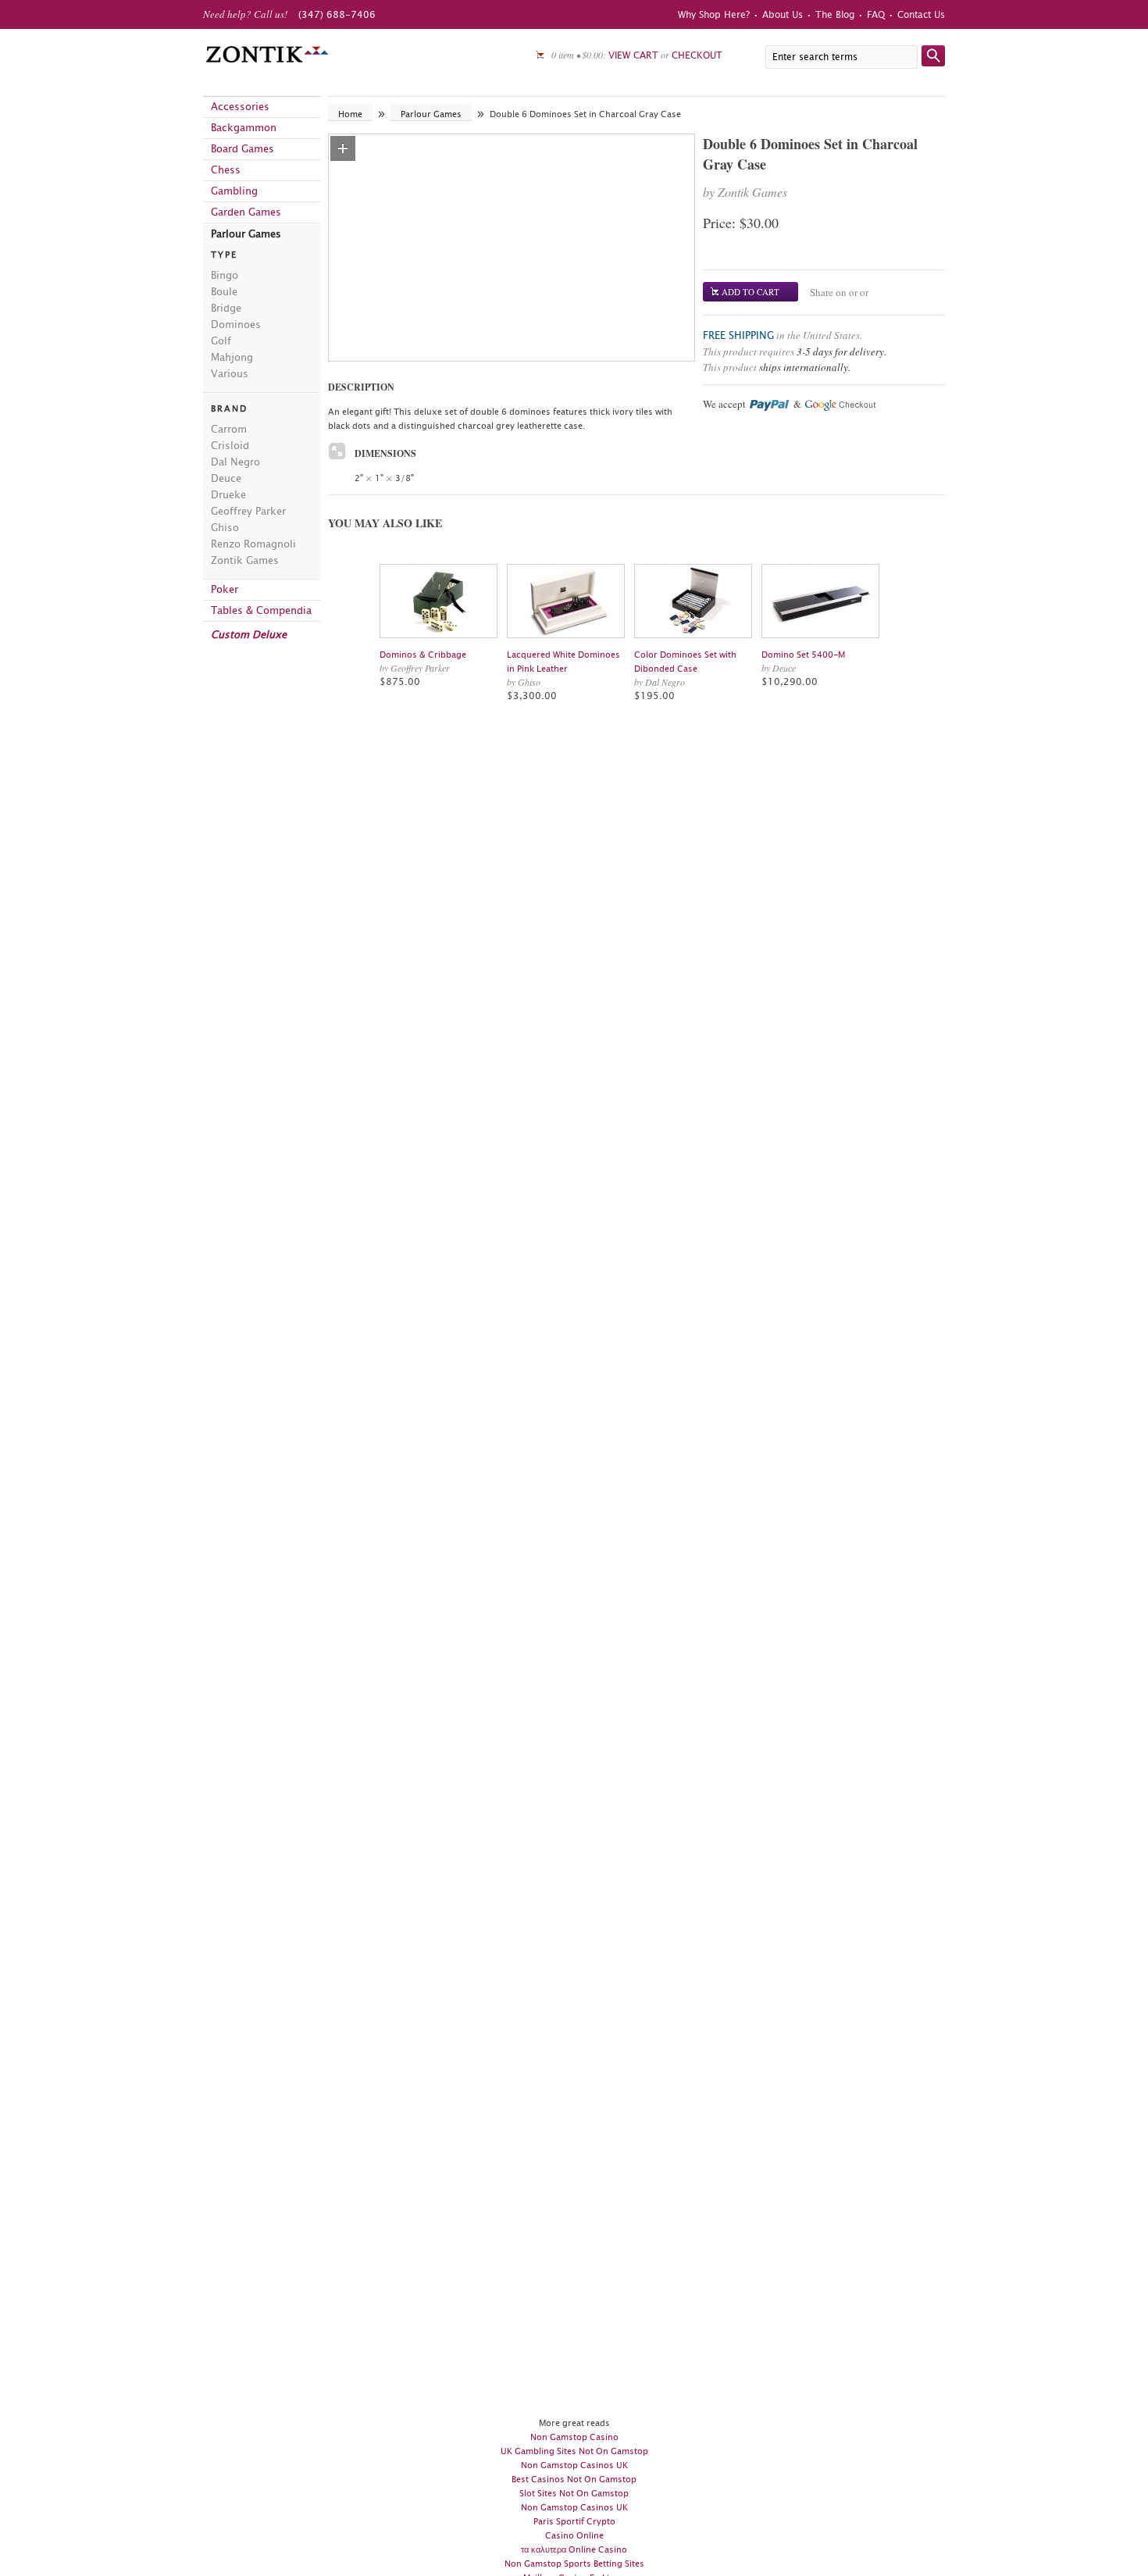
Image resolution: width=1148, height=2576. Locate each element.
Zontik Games (245, 560)
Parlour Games (246, 234)
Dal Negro (235, 462)
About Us (783, 15)
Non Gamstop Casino (574, 2437)
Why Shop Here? (714, 15)
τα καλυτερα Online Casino (574, 2549)
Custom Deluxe (249, 635)
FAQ (876, 15)
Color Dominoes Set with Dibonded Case (685, 662)
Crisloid (230, 445)
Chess (226, 170)
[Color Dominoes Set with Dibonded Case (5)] (694, 601)
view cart (633, 55)
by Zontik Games (745, 192)
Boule (224, 291)
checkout (697, 55)
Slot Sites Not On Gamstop (574, 2493)
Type (224, 255)
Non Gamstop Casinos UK (574, 2465)
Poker (225, 589)
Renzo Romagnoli (253, 544)
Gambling (234, 191)
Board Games (242, 149)
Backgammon (244, 128)
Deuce (226, 478)
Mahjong (232, 357)
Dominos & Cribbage (423, 655)
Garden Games (246, 212)
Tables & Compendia (261, 610)
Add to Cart (750, 292)
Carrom (229, 429)
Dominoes (236, 324)
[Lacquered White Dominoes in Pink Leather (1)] (567, 601)
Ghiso (225, 527)
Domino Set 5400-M (803, 655)
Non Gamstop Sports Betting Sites (574, 2564)
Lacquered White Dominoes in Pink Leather (563, 662)
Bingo (225, 275)
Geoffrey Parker (248, 511)
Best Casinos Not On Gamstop (574, 2479)
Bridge (226, 308)
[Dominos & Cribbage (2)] (439, 601)
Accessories (240, 107)
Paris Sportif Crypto (574, 2521)
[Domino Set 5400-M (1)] (821, 601)
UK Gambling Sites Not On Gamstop (574, 2451)
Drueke (228, 494)
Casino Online (574, 2535)
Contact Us (921, 15)
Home (350, 114)
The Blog (835, 15)
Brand (229, 409)
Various (230, 374)
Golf (221, 341)
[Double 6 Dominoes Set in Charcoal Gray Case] (343, 148)
